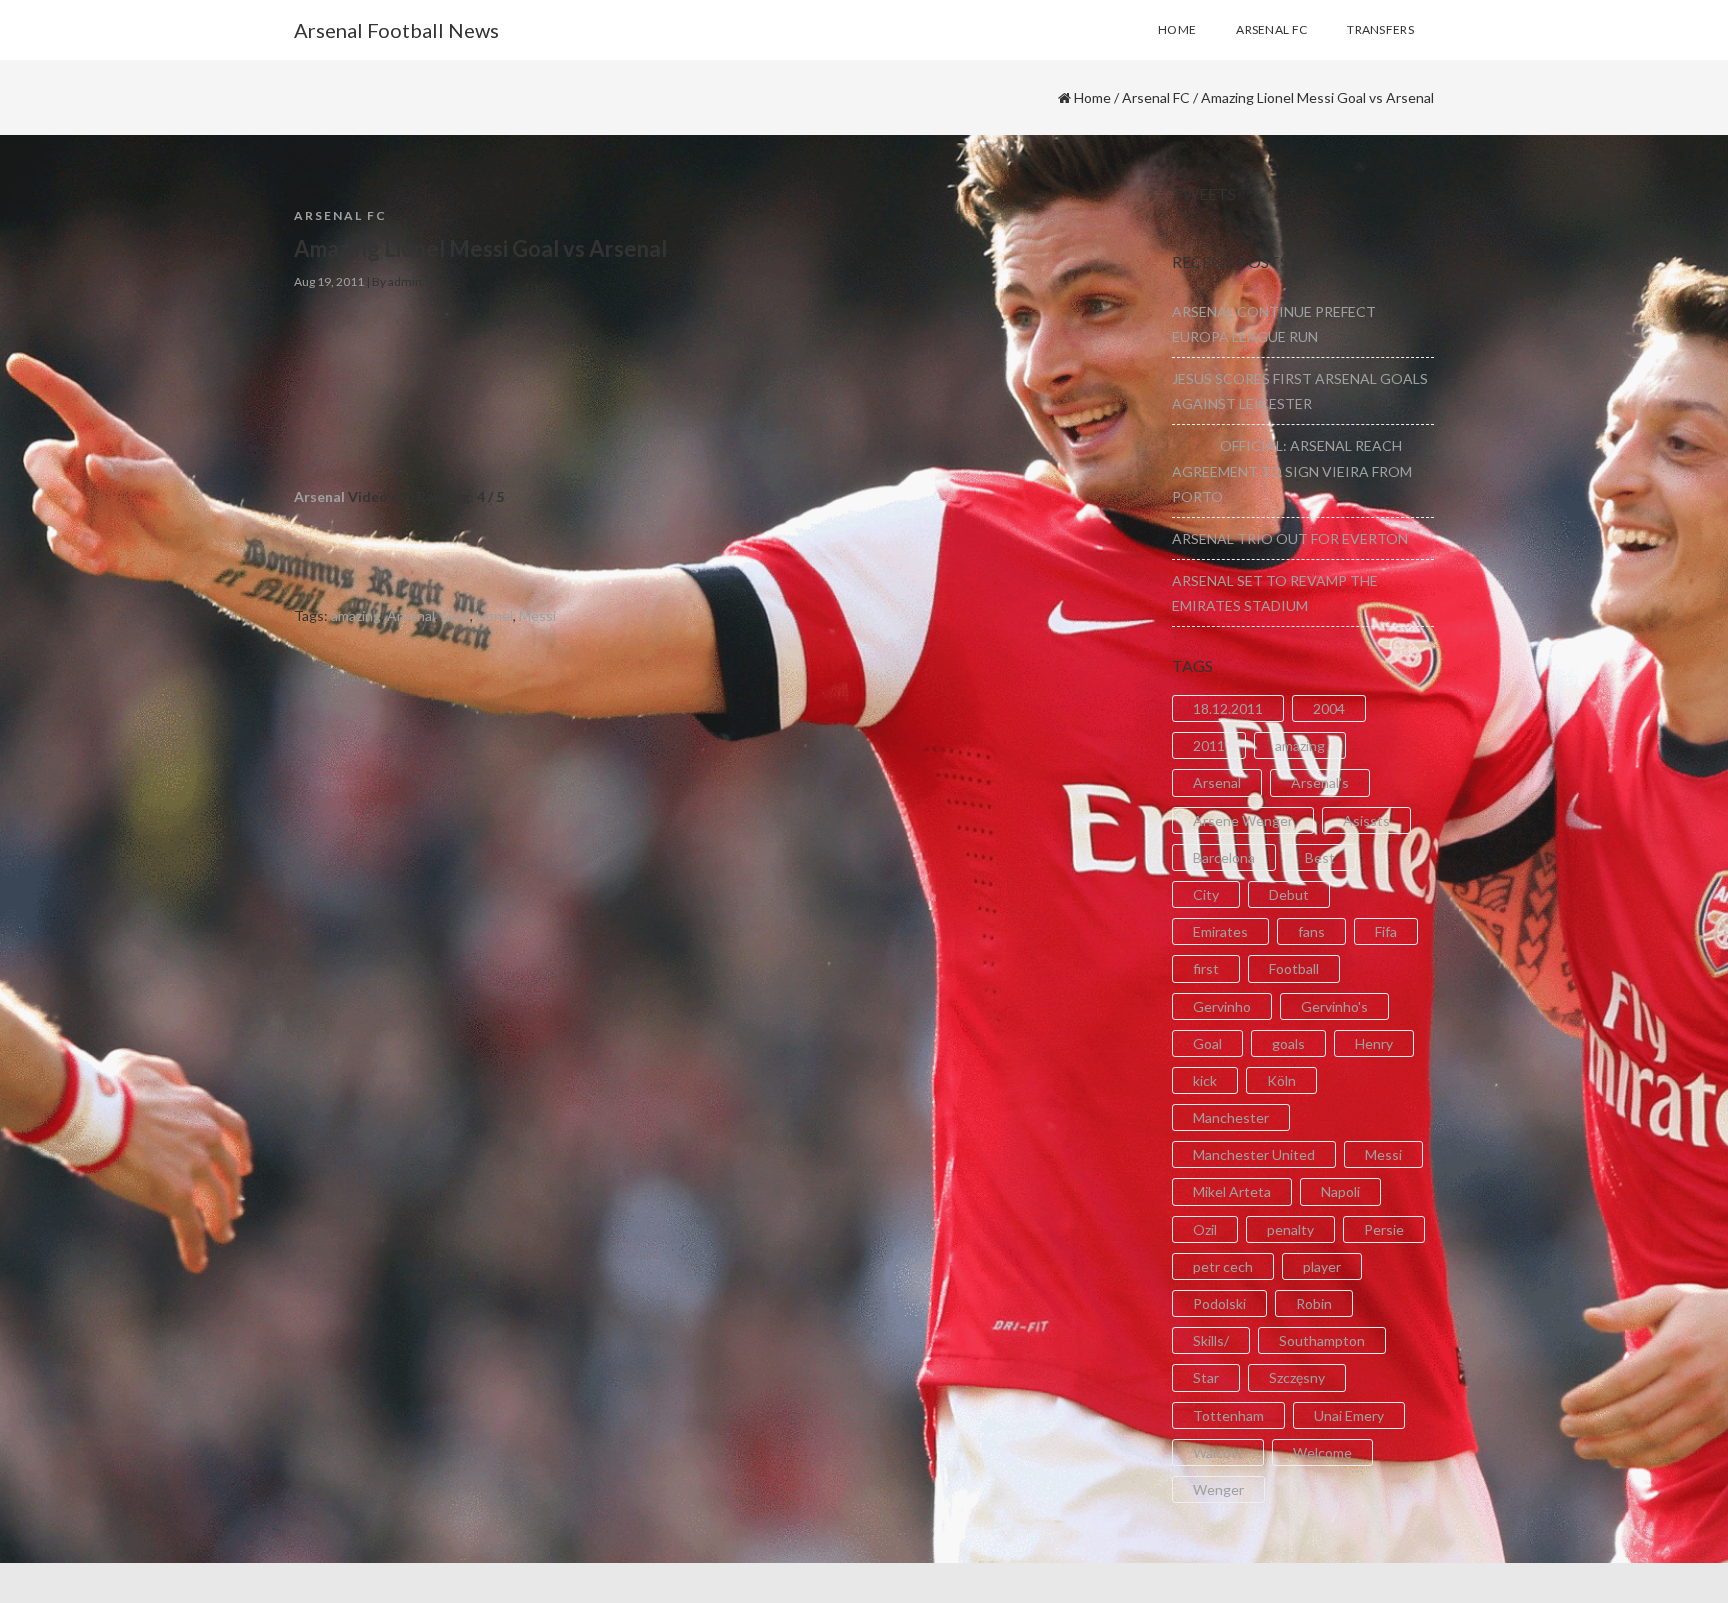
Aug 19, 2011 (329, 281)
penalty (1290, 1229)
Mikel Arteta (1232, 1191)
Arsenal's (1320, 782)
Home (1092, 97)
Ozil (1205, 1229)
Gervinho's (1334, 1006)
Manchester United (1254, 1154)
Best (1320, 857)
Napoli (1340, 1191)
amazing (356, 615)
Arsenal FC (1156, 97)
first (1206, 968)
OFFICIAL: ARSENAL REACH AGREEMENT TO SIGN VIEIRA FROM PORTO (1292, 470)
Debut (1289, 894)
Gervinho (1222, 1006)
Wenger (1218, 1489)
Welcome (1322, 1452)
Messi (537, 615)
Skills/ (1211, 1340)
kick (1205, 1080)
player (1322, 1266)
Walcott (1218, 1452)
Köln (1281, 1080)
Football (1294, 968)
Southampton (1322, 1340)
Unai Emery (1349, 1415)
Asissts (1366, 820)
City (1206, 894)
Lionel (494, 615)
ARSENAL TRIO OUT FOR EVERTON (1290, 538)
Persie (1384, 1229)
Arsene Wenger (1243, 820)
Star (1206, 1377)
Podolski (1219, 1303)
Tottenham (1228, 1415)
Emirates (1220, 931)
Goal (455, 615)
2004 (1329, 708)
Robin (1314, 1303)
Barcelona (1224, 857)
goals (1288, 1043)
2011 (1209, 745)
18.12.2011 (1228, 708)
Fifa (1386, 931)
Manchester (1231, 1117)
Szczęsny (1297, 1377)
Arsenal (319, 496)
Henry (1374, 1043)
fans (1311, 931)
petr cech (1223, 1266)
